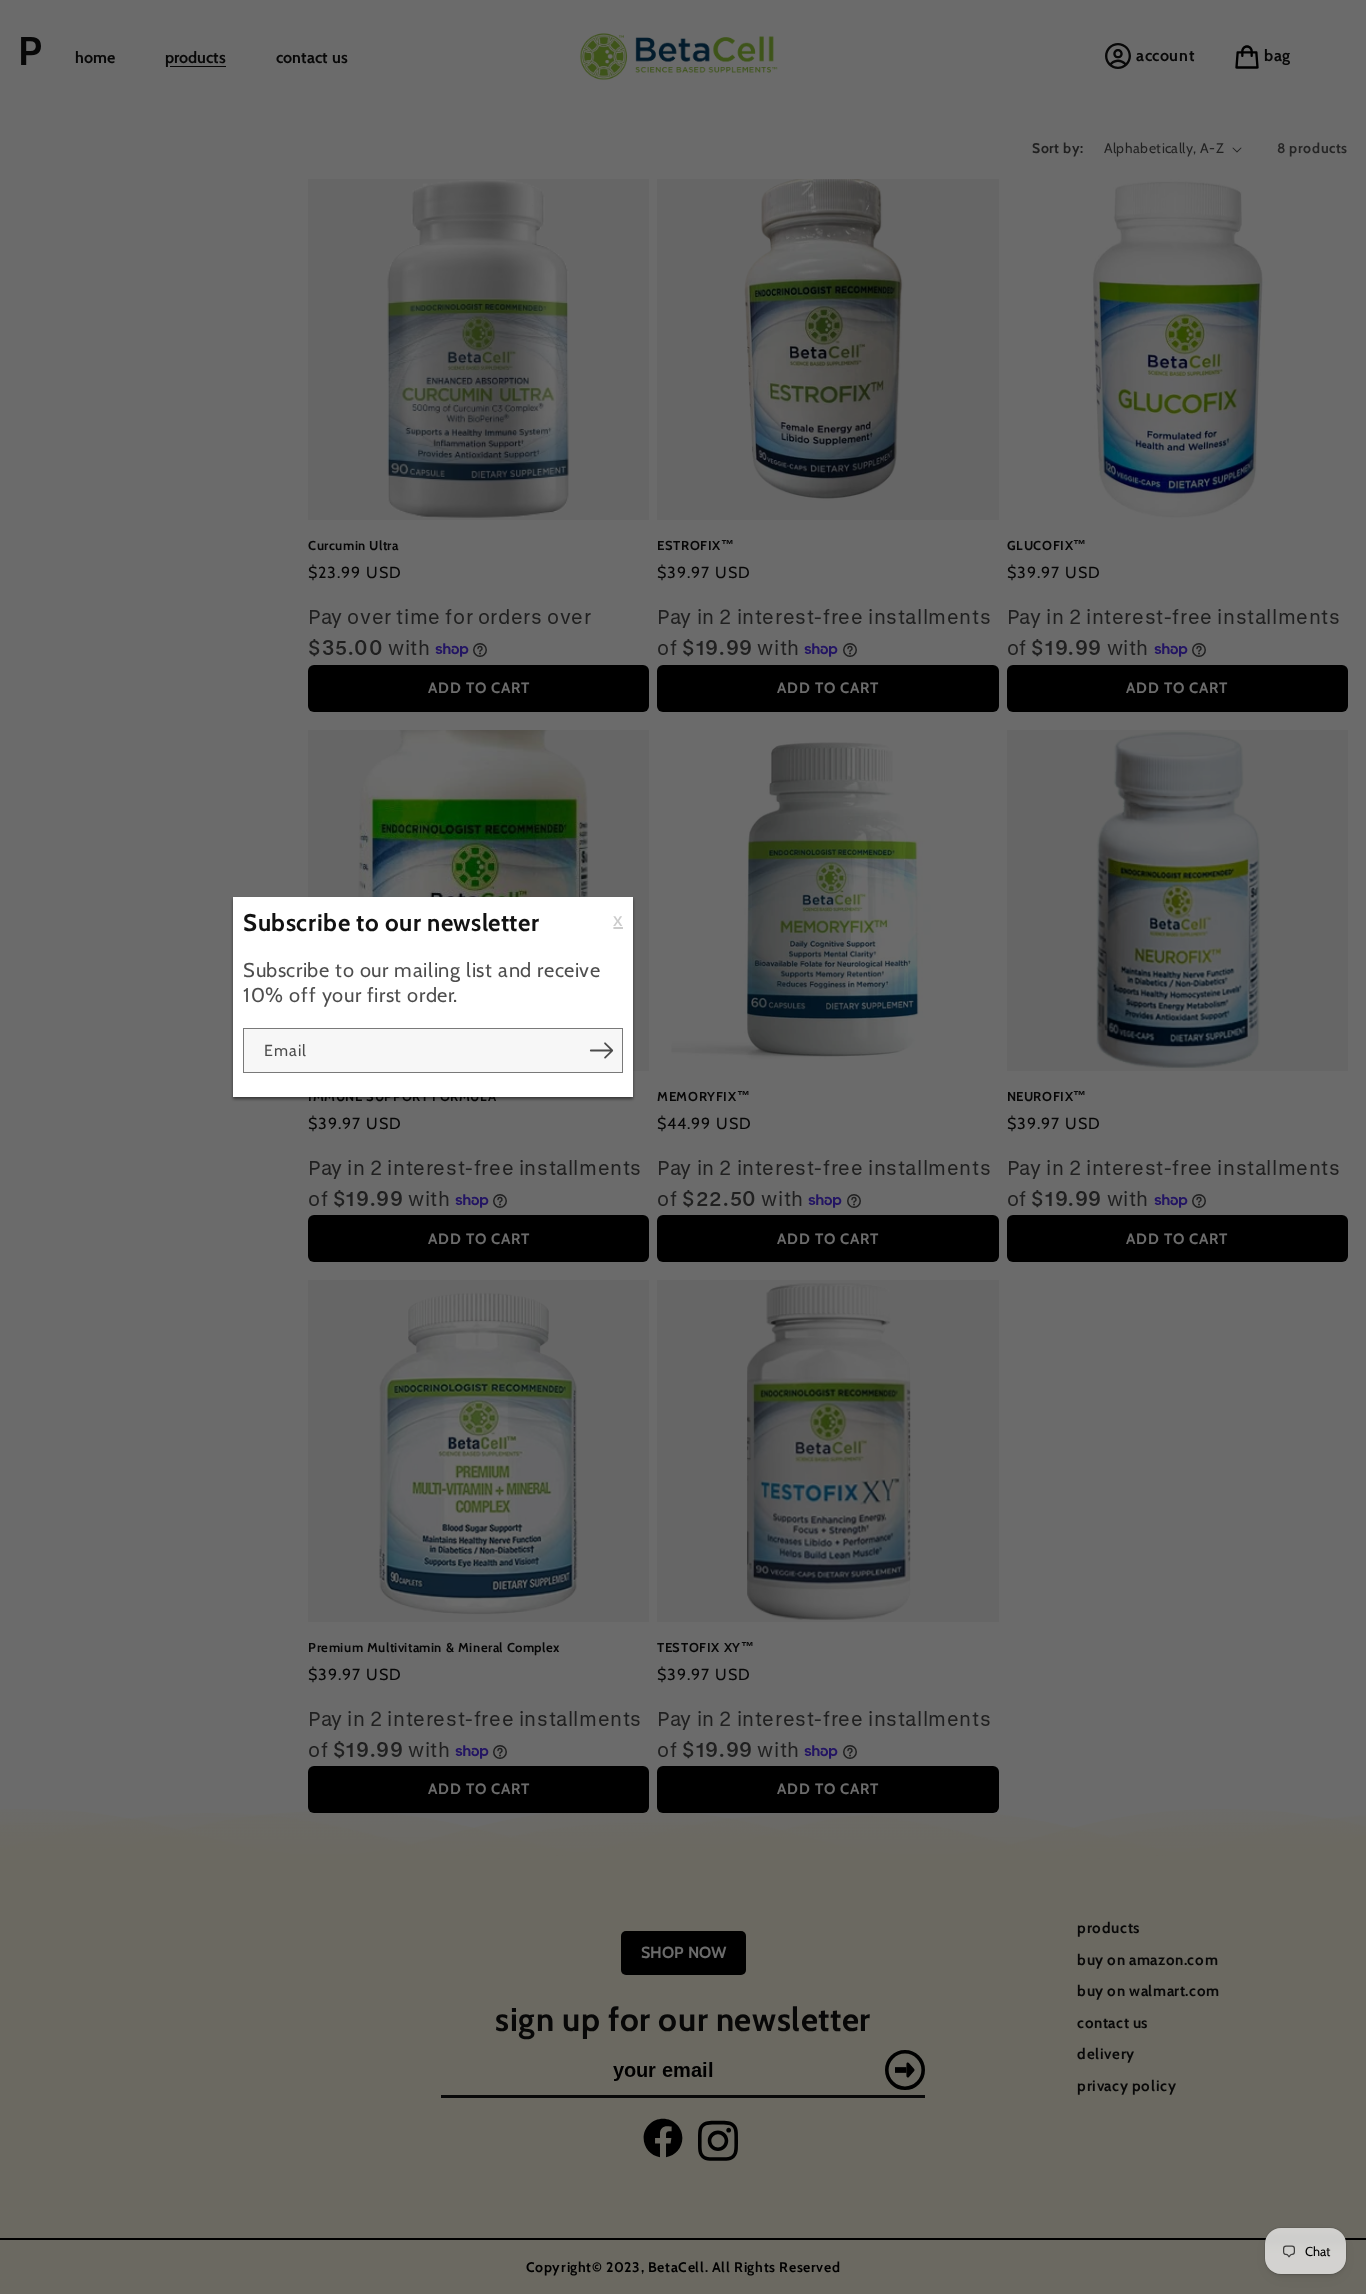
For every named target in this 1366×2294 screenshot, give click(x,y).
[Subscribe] (601, 1050)
